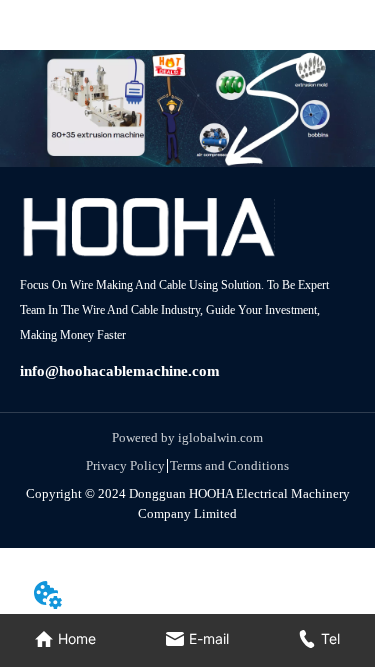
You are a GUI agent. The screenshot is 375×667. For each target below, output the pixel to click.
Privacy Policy (125, 465)
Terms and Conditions (229, 465)
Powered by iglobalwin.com (187, 437)
